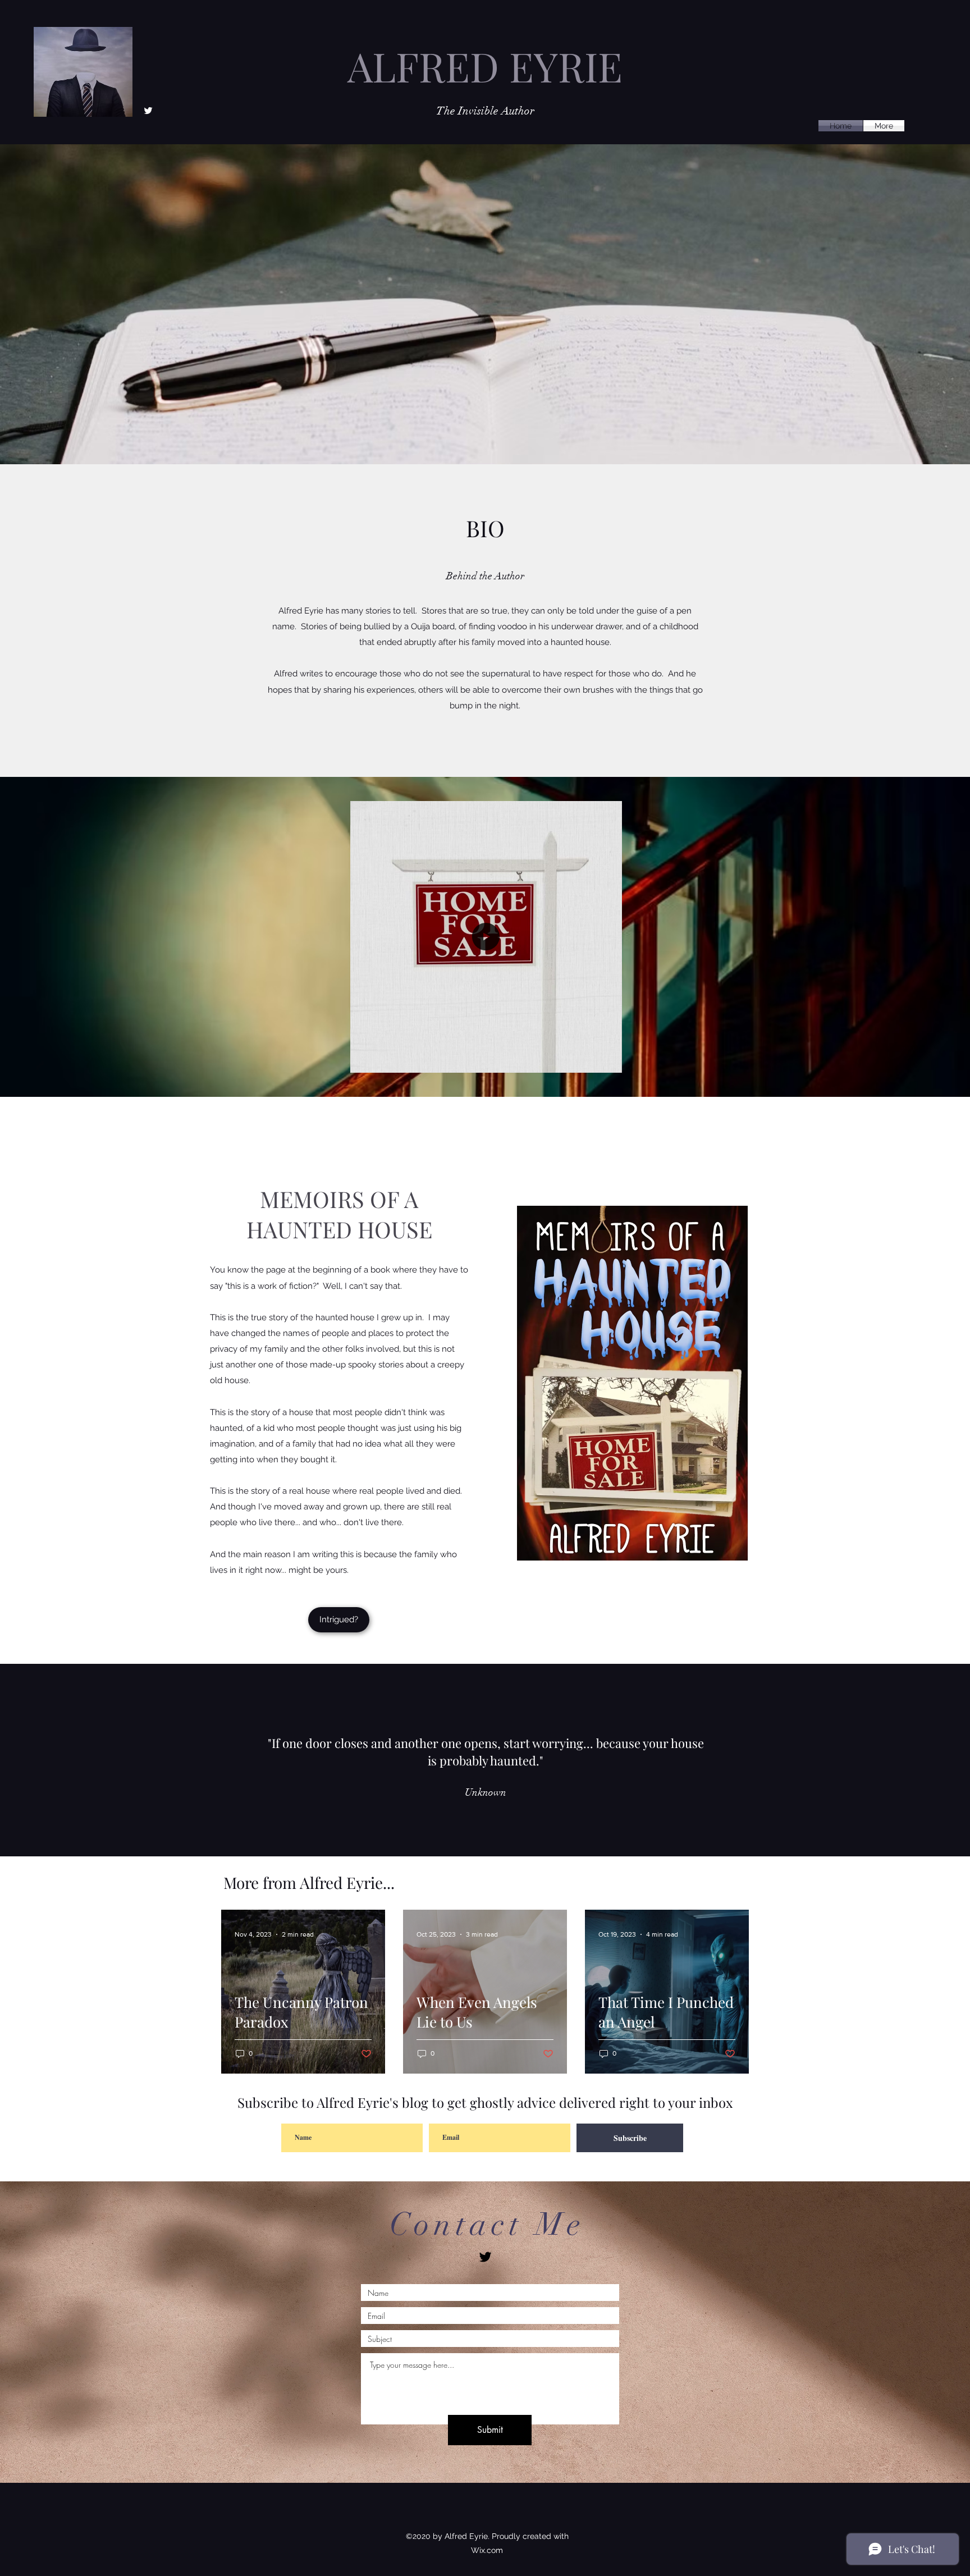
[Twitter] (148, 111)
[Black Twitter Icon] (485, 2257)
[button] (608, 1060)
